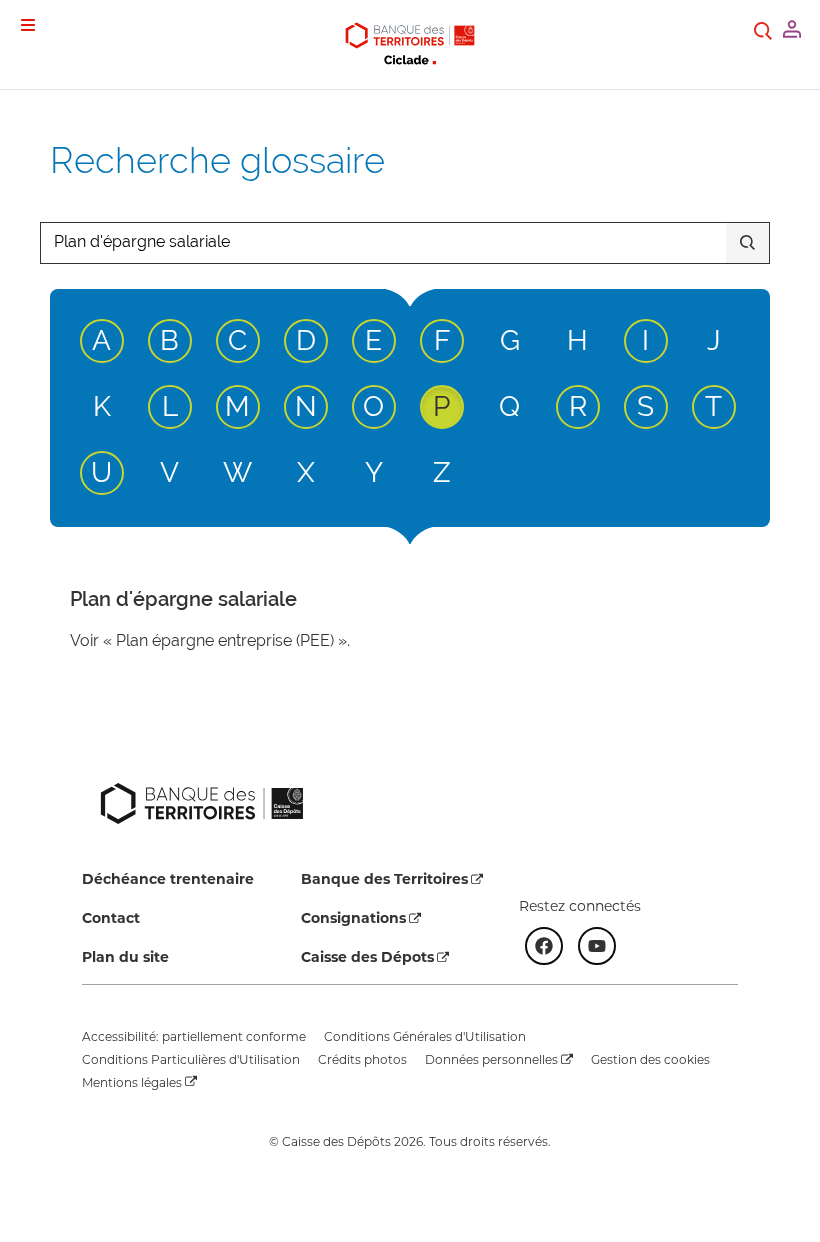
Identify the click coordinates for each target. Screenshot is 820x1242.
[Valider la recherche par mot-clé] (747, 243)
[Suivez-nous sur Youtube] (597, 946)
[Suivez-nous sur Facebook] (544, 946)
